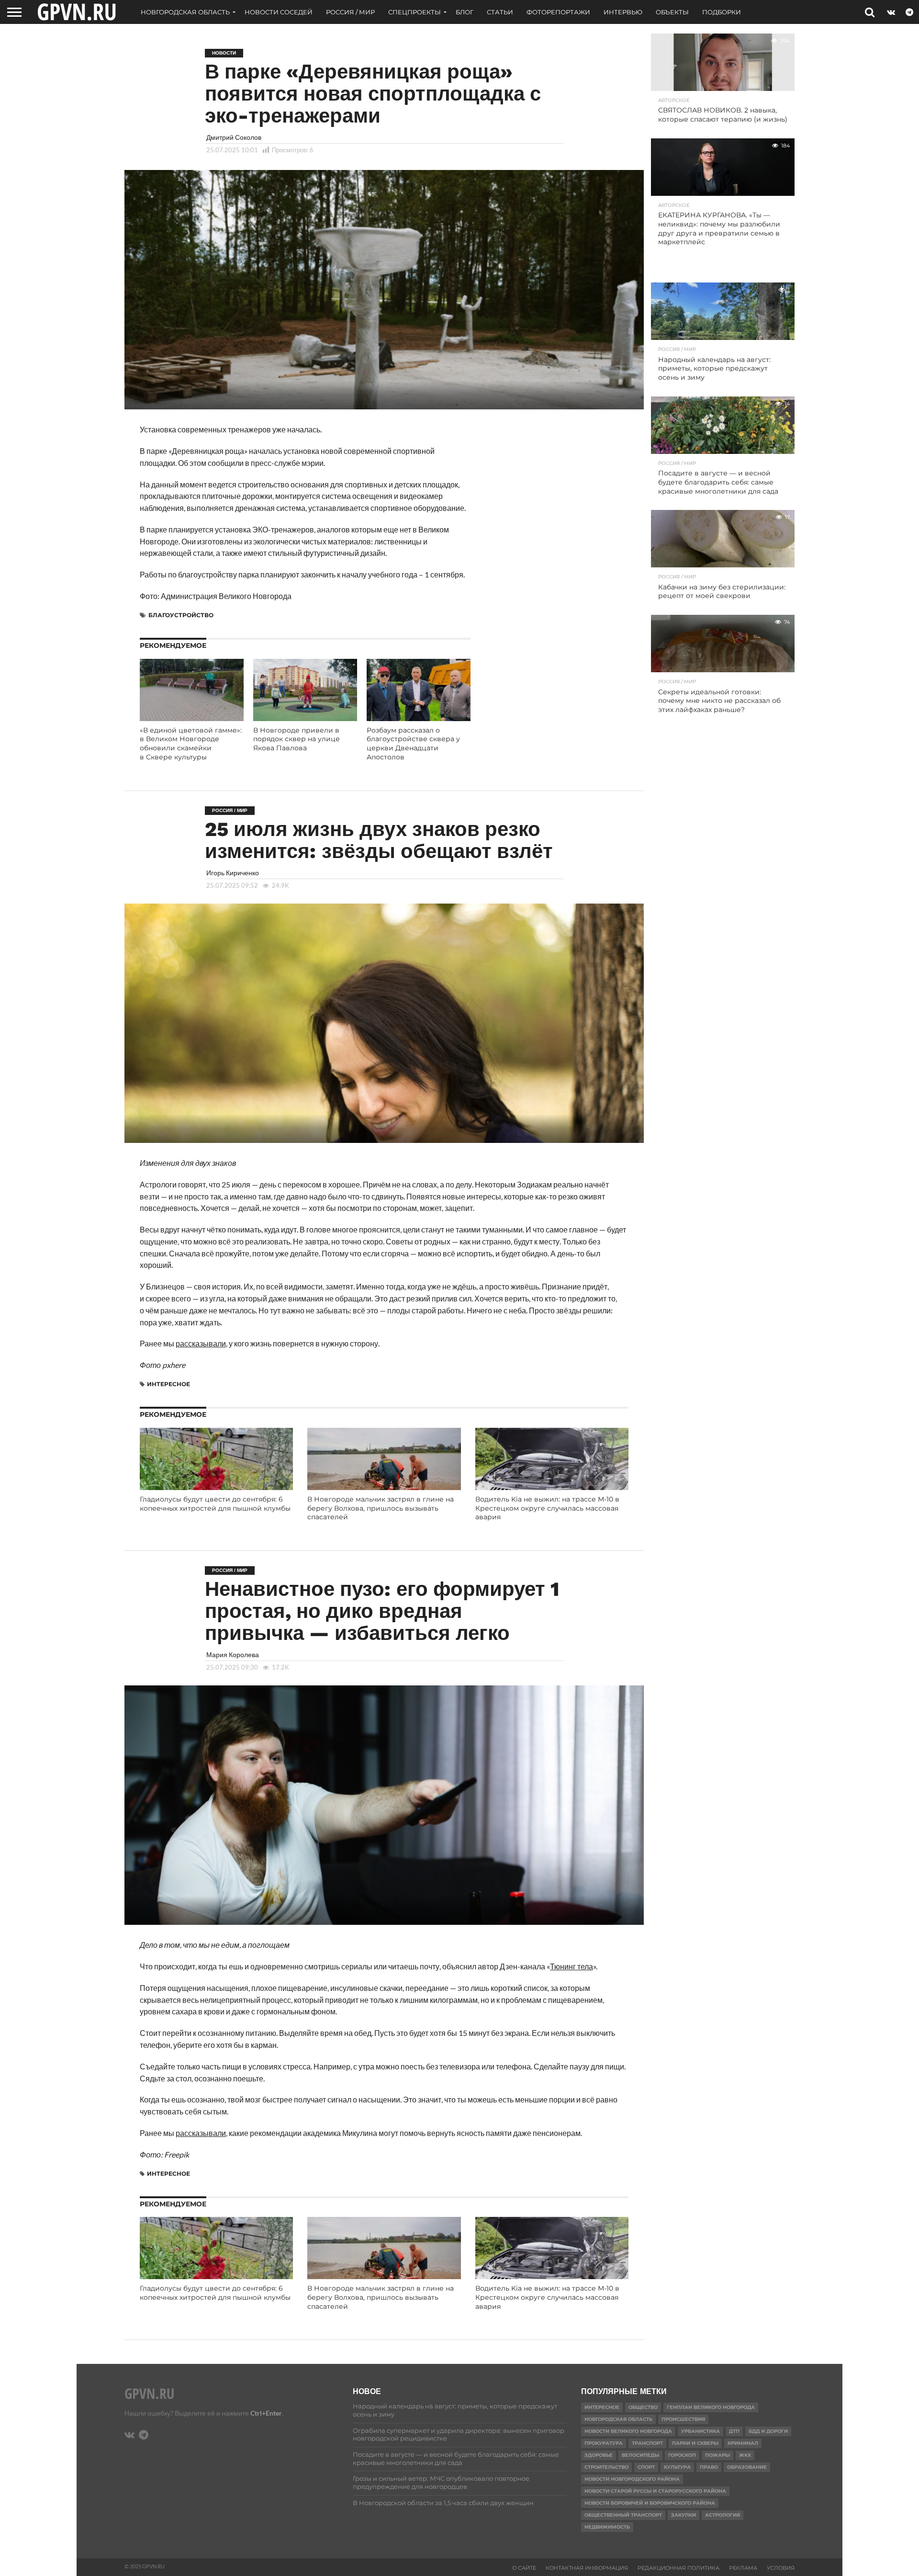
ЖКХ (745, 2455)
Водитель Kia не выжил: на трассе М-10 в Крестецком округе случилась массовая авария (547, 1508)
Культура (677, 2467)
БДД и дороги (768, 2431)
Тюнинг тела (572, 1966)
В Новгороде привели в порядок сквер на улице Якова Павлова (297, 739)
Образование (747, 2467)
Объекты (672, 12)
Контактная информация (587, 2568)
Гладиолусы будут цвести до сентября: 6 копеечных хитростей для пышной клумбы (215, 1504)
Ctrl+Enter (266, 2413)
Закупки (684, 2515)
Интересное (168, 1384)
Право (709, 2467)
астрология (723, 2515)
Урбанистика (700, 2431)
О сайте (524, 2568)
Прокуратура (604, 2443)
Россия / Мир (350, 12)
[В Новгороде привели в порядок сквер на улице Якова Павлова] (305, 718)
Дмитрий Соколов (234, 137)
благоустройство (181, 615)
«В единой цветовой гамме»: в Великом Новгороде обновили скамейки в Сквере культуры (191, 744)
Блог (465, 12)
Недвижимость (607, 2527)
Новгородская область (185, 12)
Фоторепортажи (558, 12)
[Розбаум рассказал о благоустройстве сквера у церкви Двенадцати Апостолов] (419, 718)
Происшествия (683, 2419)
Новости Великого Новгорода (628, 2431)
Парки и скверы (695, 2443)
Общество (643, 2407)
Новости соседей (279, 12)
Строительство (606, 2467)
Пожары (717, 2455)
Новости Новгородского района (632, 2479)
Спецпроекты (415, 12)
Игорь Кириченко (233, 873)
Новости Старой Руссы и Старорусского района (655, 2491)
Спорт (646, 2467)
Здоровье (599, 2455)
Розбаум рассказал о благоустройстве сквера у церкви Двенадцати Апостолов (413, 744)
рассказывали (201, 1343)
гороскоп (682, 2455)
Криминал (743, 2443)
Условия (781, 2568)
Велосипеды (640, 2455)
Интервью (623, 12)
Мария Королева (233, 1655)
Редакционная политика (678, 2568)
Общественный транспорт (623, 2515)
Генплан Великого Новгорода (711, 2407)
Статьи (500, 12)
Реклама (743, 2568)
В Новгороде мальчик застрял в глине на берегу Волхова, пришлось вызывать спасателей (381, 1508)
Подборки (722, 12)
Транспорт (647, 2443)
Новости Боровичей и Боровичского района (650, 2503)
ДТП (734, 2431)
